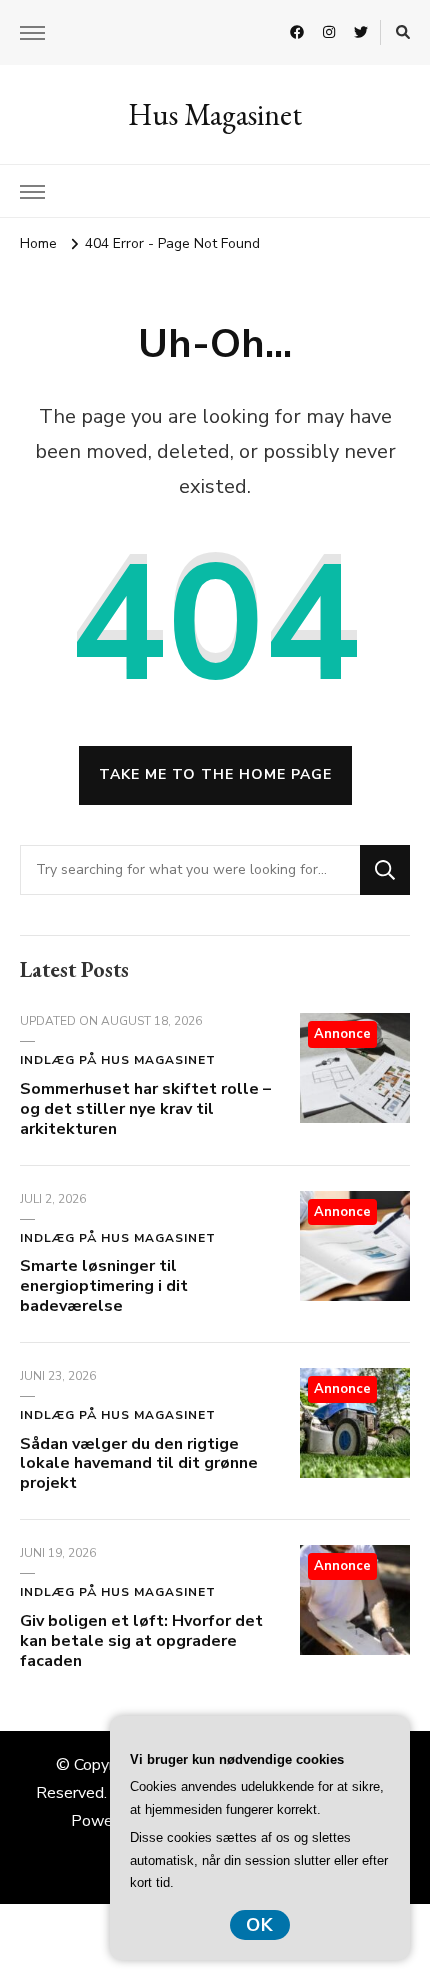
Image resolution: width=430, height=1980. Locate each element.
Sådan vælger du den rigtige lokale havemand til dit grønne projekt (139, 1464)
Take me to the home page (215, 774)
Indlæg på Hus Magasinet (118, 1060)
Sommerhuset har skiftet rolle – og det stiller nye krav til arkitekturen (145, 1109)
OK (260, 1925)
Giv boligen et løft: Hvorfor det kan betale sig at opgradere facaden (141, 1641)
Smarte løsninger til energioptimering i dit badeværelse (104, 1286)
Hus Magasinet (215, 114)
